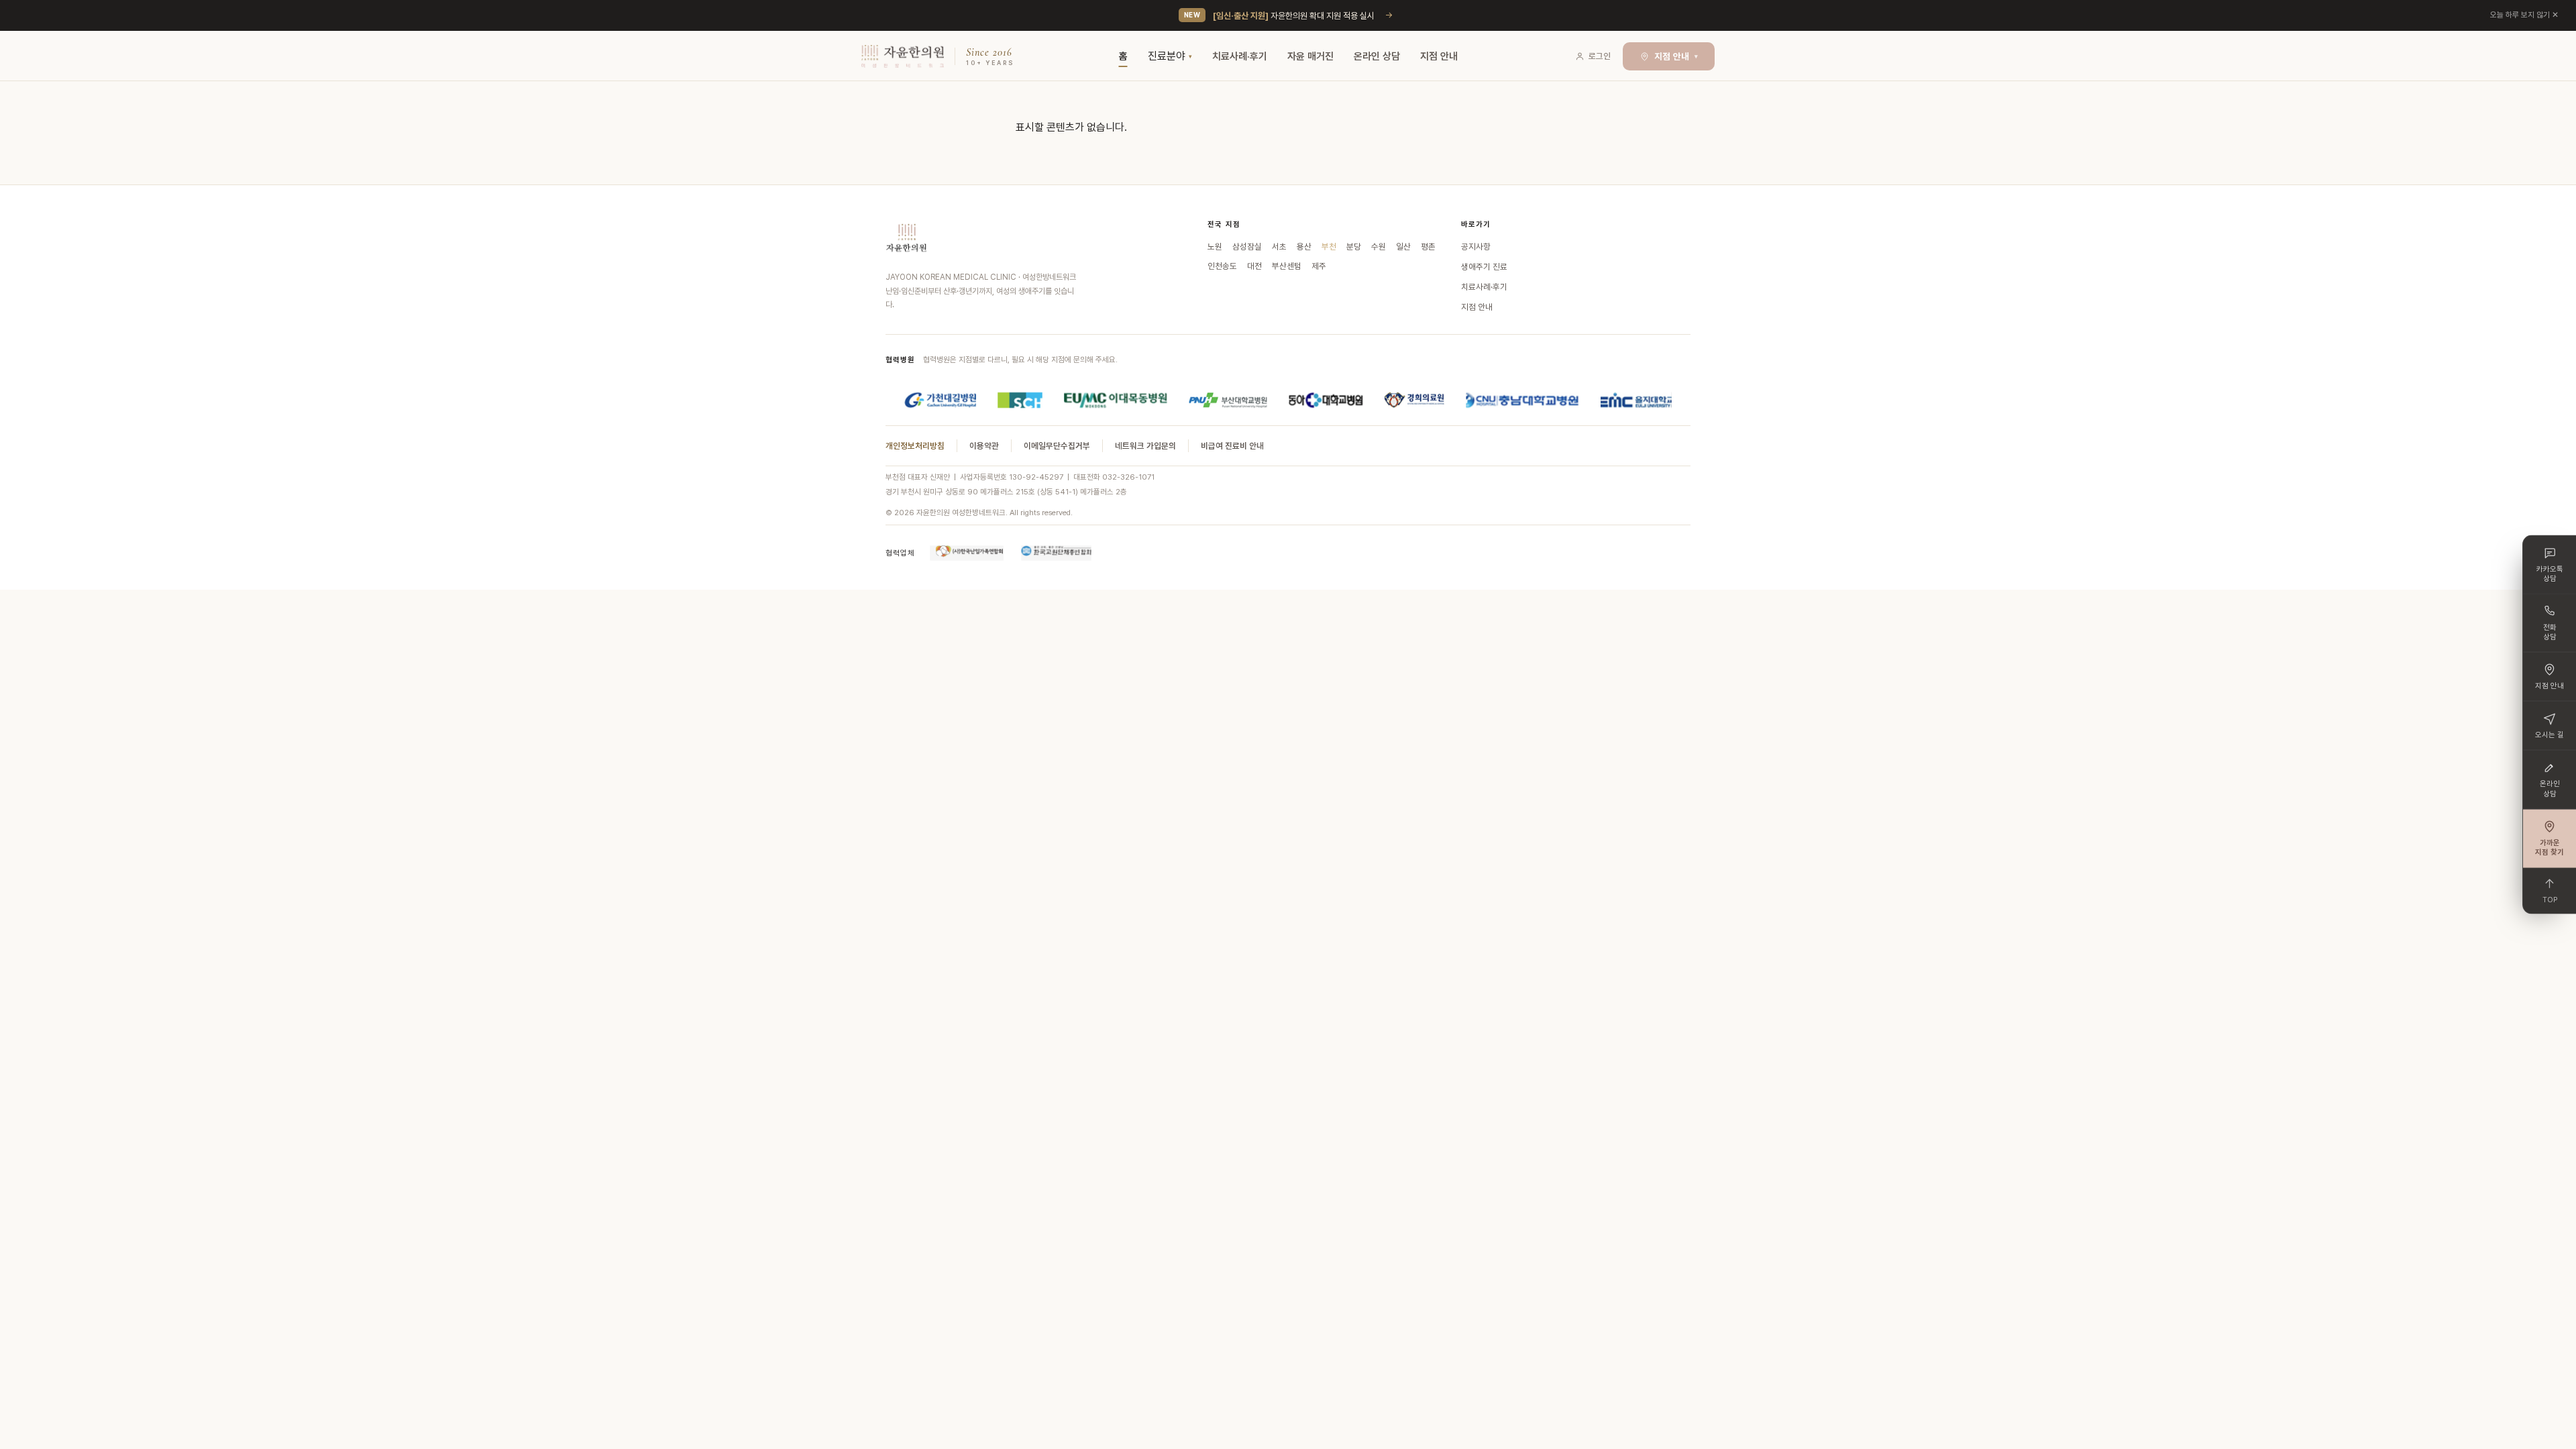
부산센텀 (1287, 266)
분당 (1354, 247)
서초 (1279, 247)
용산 (1304, 247)
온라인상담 (2550, 789)
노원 (1215, 247)
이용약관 (984, 446)
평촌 (1428, 247)
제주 (1319, 266)
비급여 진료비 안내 (1232, 446)
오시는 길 (2550, 735)
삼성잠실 (1247, 247)
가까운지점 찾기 (2550, 847)
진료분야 (1167, 56)
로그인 (1600, 56)
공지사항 (1476, 247)
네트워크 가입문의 (1145, 446)
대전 (1254, 266)
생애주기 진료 (1484, 267)
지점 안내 (1439, 56)
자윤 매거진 (1310, 56)
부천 (1329, 247)
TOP (2550, 899)
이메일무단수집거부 (1057, 446)
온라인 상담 (1377, 56)
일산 (1403, 247)
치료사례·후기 (1240, 56)
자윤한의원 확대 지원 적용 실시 (1294, 16)
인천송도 (1222, 266)
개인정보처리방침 (915, 446)
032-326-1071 (1128, 477)
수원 (1379, 247)
